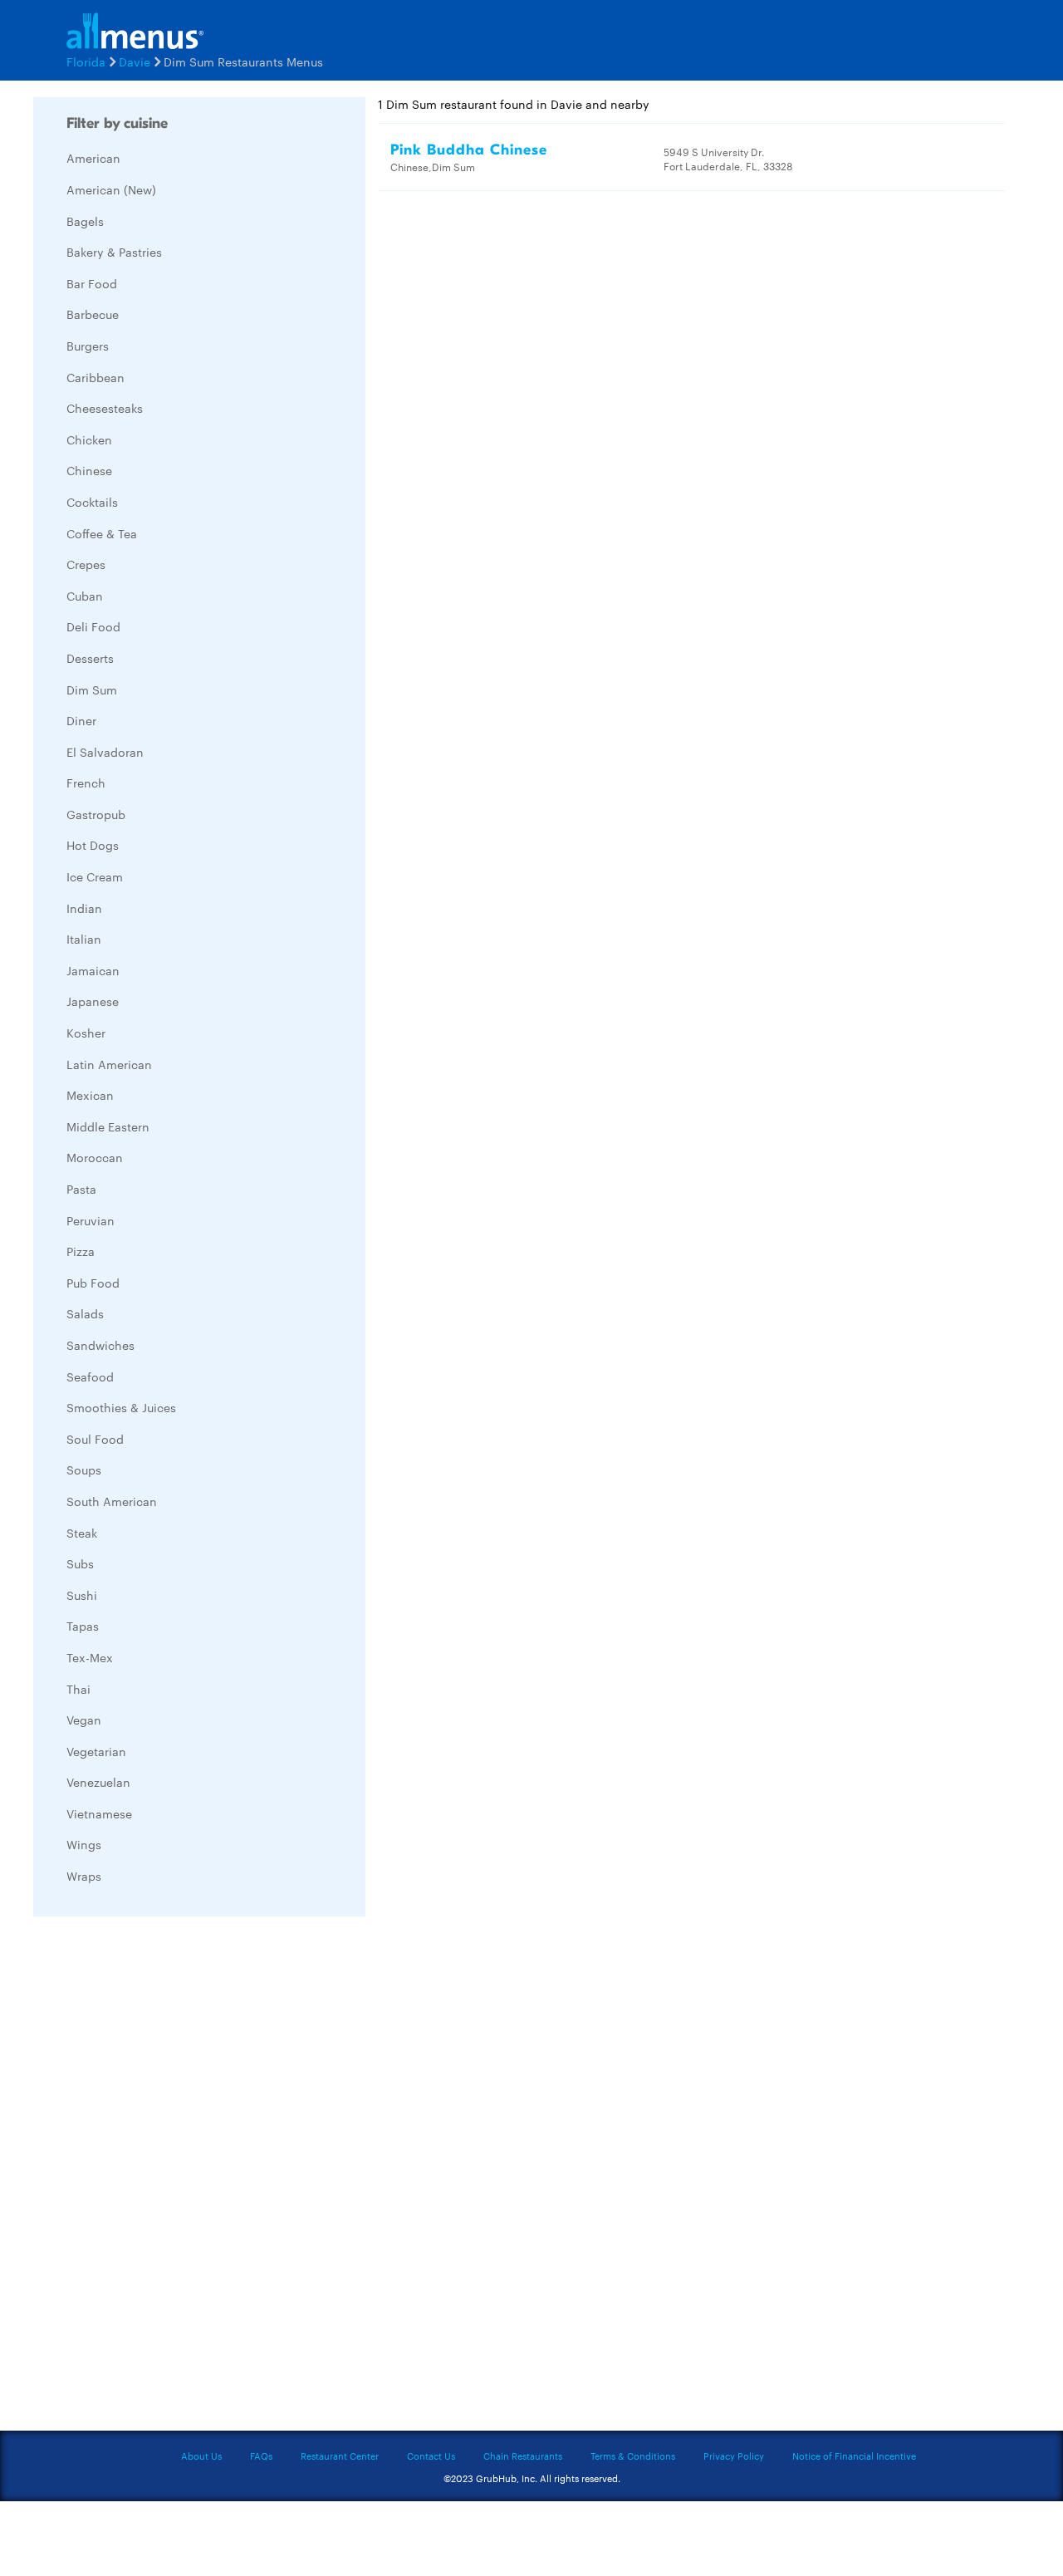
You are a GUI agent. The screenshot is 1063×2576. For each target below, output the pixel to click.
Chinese (89, 470)
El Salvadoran (105, 752)
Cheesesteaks (105, 408)
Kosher (86, 1033)
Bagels (85, 221)
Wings (84, 1844)
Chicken (89, 439)
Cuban (85, 596)
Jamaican (93, 970)
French (86, 783)
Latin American (109, 1064)
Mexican (90, 1095)
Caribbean (96, 377)
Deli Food (93, 626)
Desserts (90, 658)
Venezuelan (98, 1782)
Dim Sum (92, 689)
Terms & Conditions (633, 2456)
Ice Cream (95, 876)
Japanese (93, 1001)
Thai (78, 1689)
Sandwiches (100, 1345)
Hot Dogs (93, 845)
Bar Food (92, 283)
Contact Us (431, 2456)
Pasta (81, 1189)
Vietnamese (99, 1813)
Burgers (88, 346)
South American (112, 1501)
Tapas (83, 1626)
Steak (82, 1533)
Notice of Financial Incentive (854, 2456)
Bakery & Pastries (114, 252)
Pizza (81, 1251)
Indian (84, 908)
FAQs (261, 2456)
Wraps (84, 1876)
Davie (135, 61)
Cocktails (92, 502)
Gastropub (96, 814)
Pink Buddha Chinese (469, 150)
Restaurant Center (340, 2456)
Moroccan (95, 1157)
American (93, 158)
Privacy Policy (734, 2456)
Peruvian (91, 1220)
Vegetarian (96, 1751)
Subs (80, 1563)
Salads (85, 1313)
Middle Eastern (108, 1126)
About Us (201, 2456)
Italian (84, 939)
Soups (84, 1470)
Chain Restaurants (523, 2456)
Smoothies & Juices (121, 1407)
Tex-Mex (90, 1657)
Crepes (86, 564)
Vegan (84, 1720)
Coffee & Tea (102, 533)
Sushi (82, 1595)
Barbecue (93, 314)
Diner (81, 720)
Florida (86, 61)
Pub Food (93, 1283)
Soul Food (95, 1439)
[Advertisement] (158, 2178)
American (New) (111, 189)
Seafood (90, 1376)
